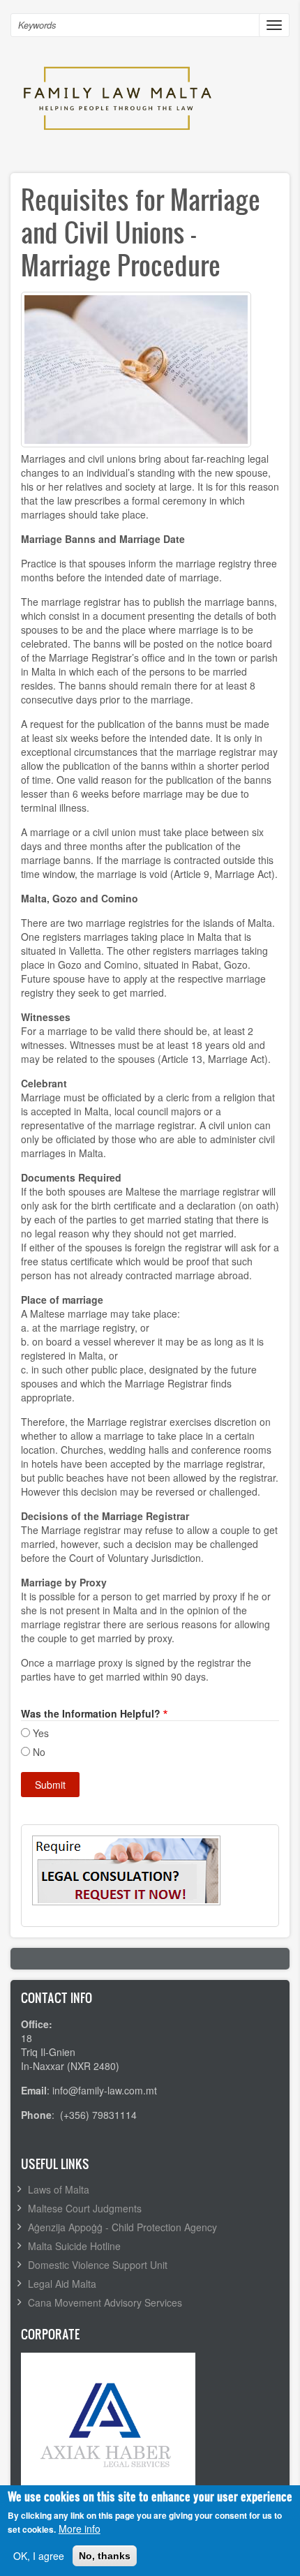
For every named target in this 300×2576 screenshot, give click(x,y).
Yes (41, 1733)
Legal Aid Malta (62, 2284)
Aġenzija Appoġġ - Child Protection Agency (122, 2227)
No (39, 1752)
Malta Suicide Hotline (74, 2246)
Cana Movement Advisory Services (105, 2302)
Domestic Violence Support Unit (98, 2265)
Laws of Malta (59, 2189)
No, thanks (105, 2556)
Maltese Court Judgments (85, 2208)
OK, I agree (39, 2556)
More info (80, 2529)
